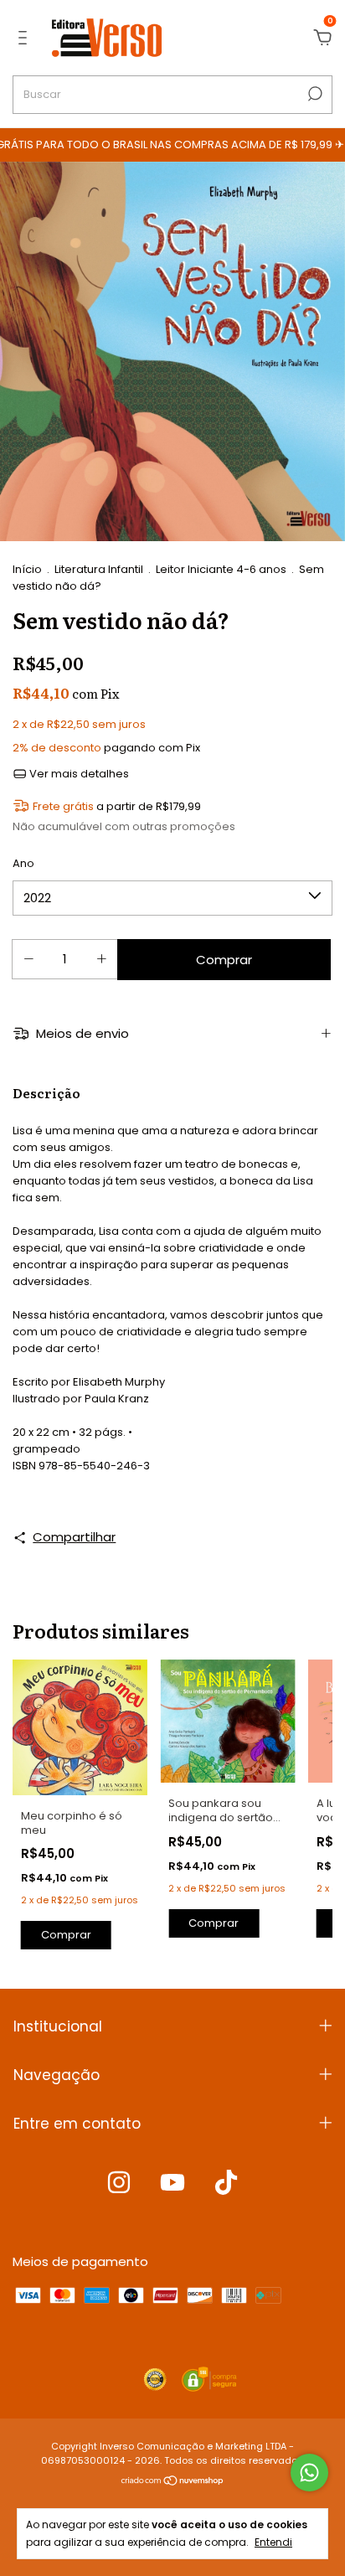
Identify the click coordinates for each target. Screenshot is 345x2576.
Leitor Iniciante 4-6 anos (221, 569)
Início (27, 569)
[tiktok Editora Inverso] (226, 2183)
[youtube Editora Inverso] (172, 2183)
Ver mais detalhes (78, 774)
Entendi (273, 2542)
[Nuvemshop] (173, 2482)
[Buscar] (314, 94)
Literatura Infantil (99, 569)
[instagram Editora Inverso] (119, 2183)
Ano (23, 863)
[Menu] (26, 38)
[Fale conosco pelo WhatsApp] (309, 2473)
